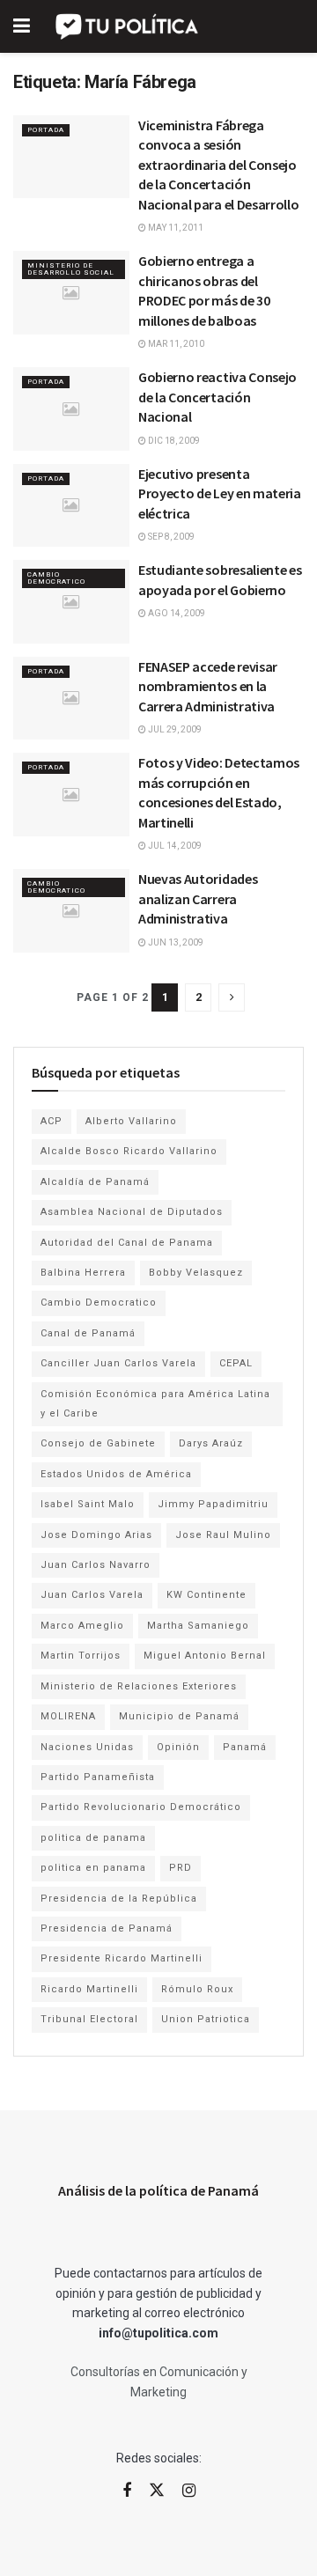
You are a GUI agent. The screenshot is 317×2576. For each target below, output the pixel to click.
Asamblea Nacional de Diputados (132, 1212)
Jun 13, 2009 (175, 942)
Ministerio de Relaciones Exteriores (139, 1686)
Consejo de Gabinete (98, 1443)
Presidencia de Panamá (107, 1928)
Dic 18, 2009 (173, 441)
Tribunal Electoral (89, 2019)
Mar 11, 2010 (175, 344)
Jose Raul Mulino (223, 1535)
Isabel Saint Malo (88, 1504)
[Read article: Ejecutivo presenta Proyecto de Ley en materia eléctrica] (71, 505)
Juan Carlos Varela (92, 1595)
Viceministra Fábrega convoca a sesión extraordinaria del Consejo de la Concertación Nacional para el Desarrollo (218, 165)
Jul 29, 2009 (174, 729)
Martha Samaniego (198, 1626)
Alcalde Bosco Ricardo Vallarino (129, 1151)
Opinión (178, 1747)
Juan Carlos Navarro (96, 1565)
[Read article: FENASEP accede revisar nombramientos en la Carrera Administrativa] (71, 698)
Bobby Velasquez (196, 1273)
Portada (46, 130)
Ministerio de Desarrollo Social (71, 269)
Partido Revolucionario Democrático (141, 1807)
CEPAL (236, 1363)
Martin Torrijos (81, 1656)
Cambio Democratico (56, 578)
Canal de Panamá (88, 1333)
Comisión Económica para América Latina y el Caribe (155, 1404)
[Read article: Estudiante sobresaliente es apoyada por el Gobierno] (71, 601)
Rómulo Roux (197, 1989)
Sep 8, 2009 (170, 537)
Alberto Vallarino (131, 1121)
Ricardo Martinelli (89, 1989)
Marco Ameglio (82, 1626)
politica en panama (93, 1868)
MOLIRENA (68, 1716)
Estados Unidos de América (116, 1474)
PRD (181, 1868)
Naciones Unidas (87, 1747)
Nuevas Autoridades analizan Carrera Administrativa (198, 898)
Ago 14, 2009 (176, 613)
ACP (52, 1121)
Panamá (245, 1747)
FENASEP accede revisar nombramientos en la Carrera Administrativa (208, 686)
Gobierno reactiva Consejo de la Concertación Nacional (217, 397)
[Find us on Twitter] (157, 2491)
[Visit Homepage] (128, 26)
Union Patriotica (206, 2019)
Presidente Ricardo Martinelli (122, 1958)
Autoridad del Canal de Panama (127, 1243)
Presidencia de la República (119, 1899)
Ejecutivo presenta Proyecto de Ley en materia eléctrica (220, 493)
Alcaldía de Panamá (95, 1182)
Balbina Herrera (83, 1273)
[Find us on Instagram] (189, 2491)
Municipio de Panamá (179, 1716)
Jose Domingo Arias (96, 1535)
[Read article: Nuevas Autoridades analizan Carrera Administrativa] (71, 910)
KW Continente (206, 1595)
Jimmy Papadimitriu (213, 1504)
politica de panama (93, 1838)
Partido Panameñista (98, 1777)
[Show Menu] (22, 26)
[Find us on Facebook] (127, 2491)
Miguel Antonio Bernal (205, 1656)
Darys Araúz (211, 1443)
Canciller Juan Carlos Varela (118, 1363)
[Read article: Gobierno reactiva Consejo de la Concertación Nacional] (71, 408)
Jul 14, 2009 (174, 846)
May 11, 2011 (175, 228)
